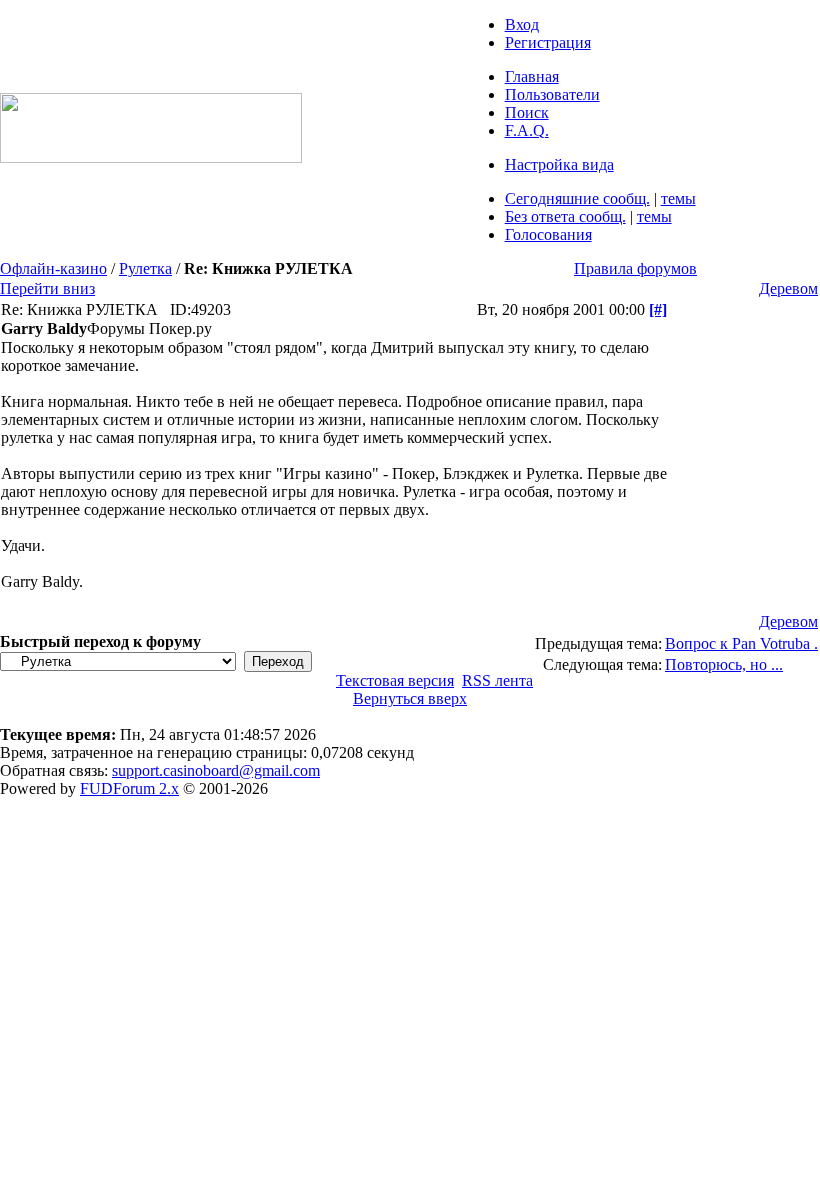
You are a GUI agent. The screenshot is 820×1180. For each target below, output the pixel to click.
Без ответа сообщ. (565, 216)
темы (678, 198)
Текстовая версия (395, 680)
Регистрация (548, 42)
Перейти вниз (47, 288)
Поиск (527, 112)
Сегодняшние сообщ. (577, 198)
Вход (522, 24)
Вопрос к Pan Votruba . (741, 643)
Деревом (788, 288)
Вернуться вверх (410, 698)
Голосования (548, 234)
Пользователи (552, 94)
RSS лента (497, 680)
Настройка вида (559, 164)
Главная (532, 76)
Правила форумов (635, 268)
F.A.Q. (527, 130)
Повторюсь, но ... (724, 664)
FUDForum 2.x (129, 788)
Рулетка (145, 268)
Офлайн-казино (53, 268)
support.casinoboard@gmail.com (216, 770)
